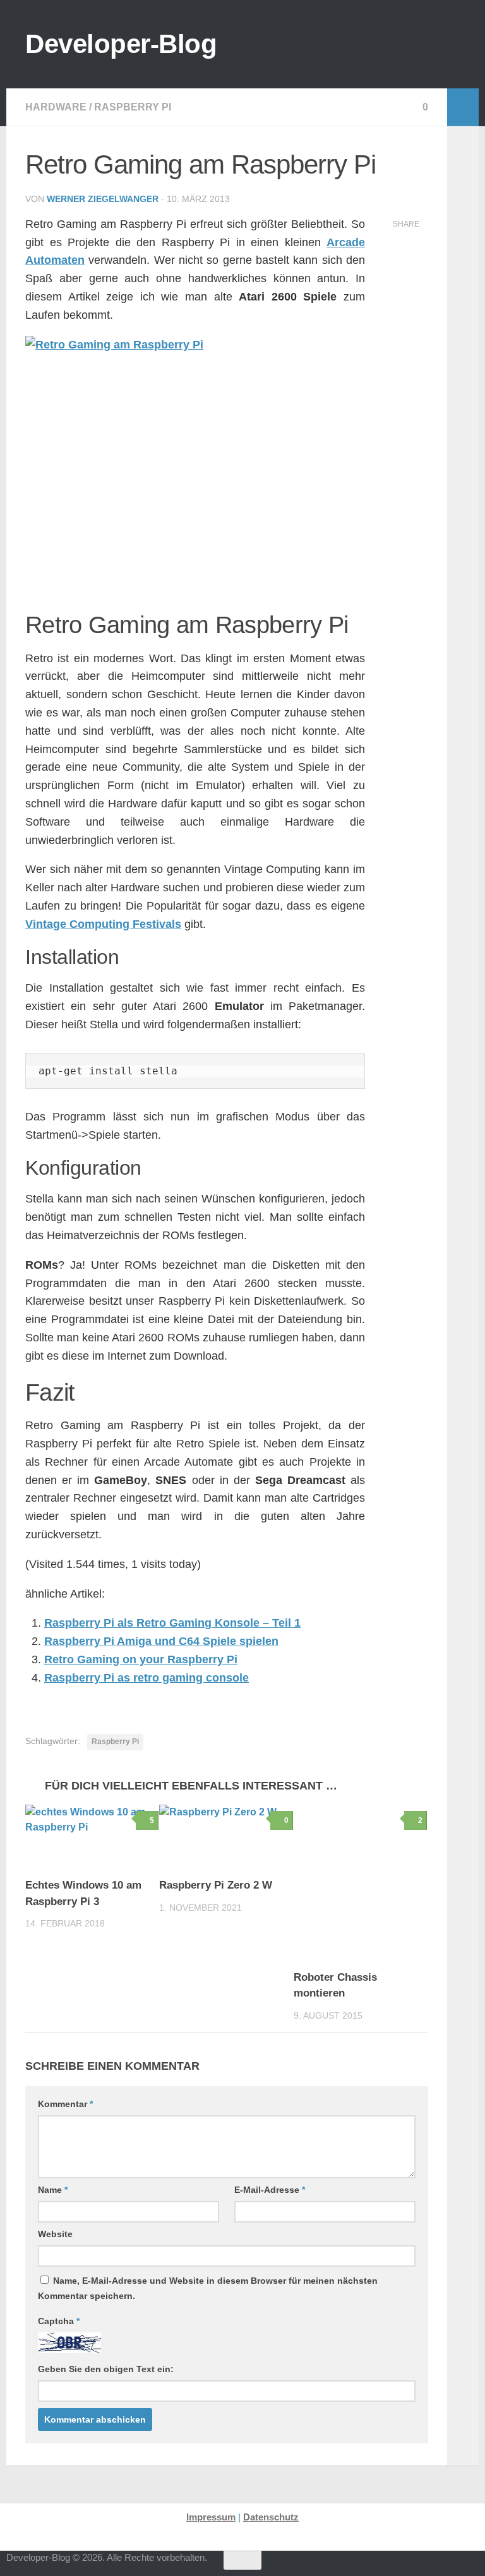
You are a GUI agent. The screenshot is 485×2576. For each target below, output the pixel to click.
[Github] (402, 2566)
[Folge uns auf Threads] (356, 2566)
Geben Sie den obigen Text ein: (106, 2369)
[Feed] (424, 2566)
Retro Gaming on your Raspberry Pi (141, 1659)
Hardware (56, 107)
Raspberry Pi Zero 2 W (216, 1885)
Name (53, 2190)
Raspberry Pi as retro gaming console (147, 1678)
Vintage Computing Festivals (103, 924)
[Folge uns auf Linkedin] (470, 2566)
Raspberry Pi (133, 107)
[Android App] (447, 2566)
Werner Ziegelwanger (103, 199)
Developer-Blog (121, 44)
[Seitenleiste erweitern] (463, 107)
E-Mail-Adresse (270, 2190)
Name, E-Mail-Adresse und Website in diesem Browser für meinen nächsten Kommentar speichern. (208, 2288)
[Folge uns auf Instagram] (379, 2566)
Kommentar (65, 2104)
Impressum (211, 2517)
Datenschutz (271, 2517)
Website (55, 2234)
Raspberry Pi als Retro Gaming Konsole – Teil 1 (172, 1623)
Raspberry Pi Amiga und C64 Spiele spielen (161, 1641)
